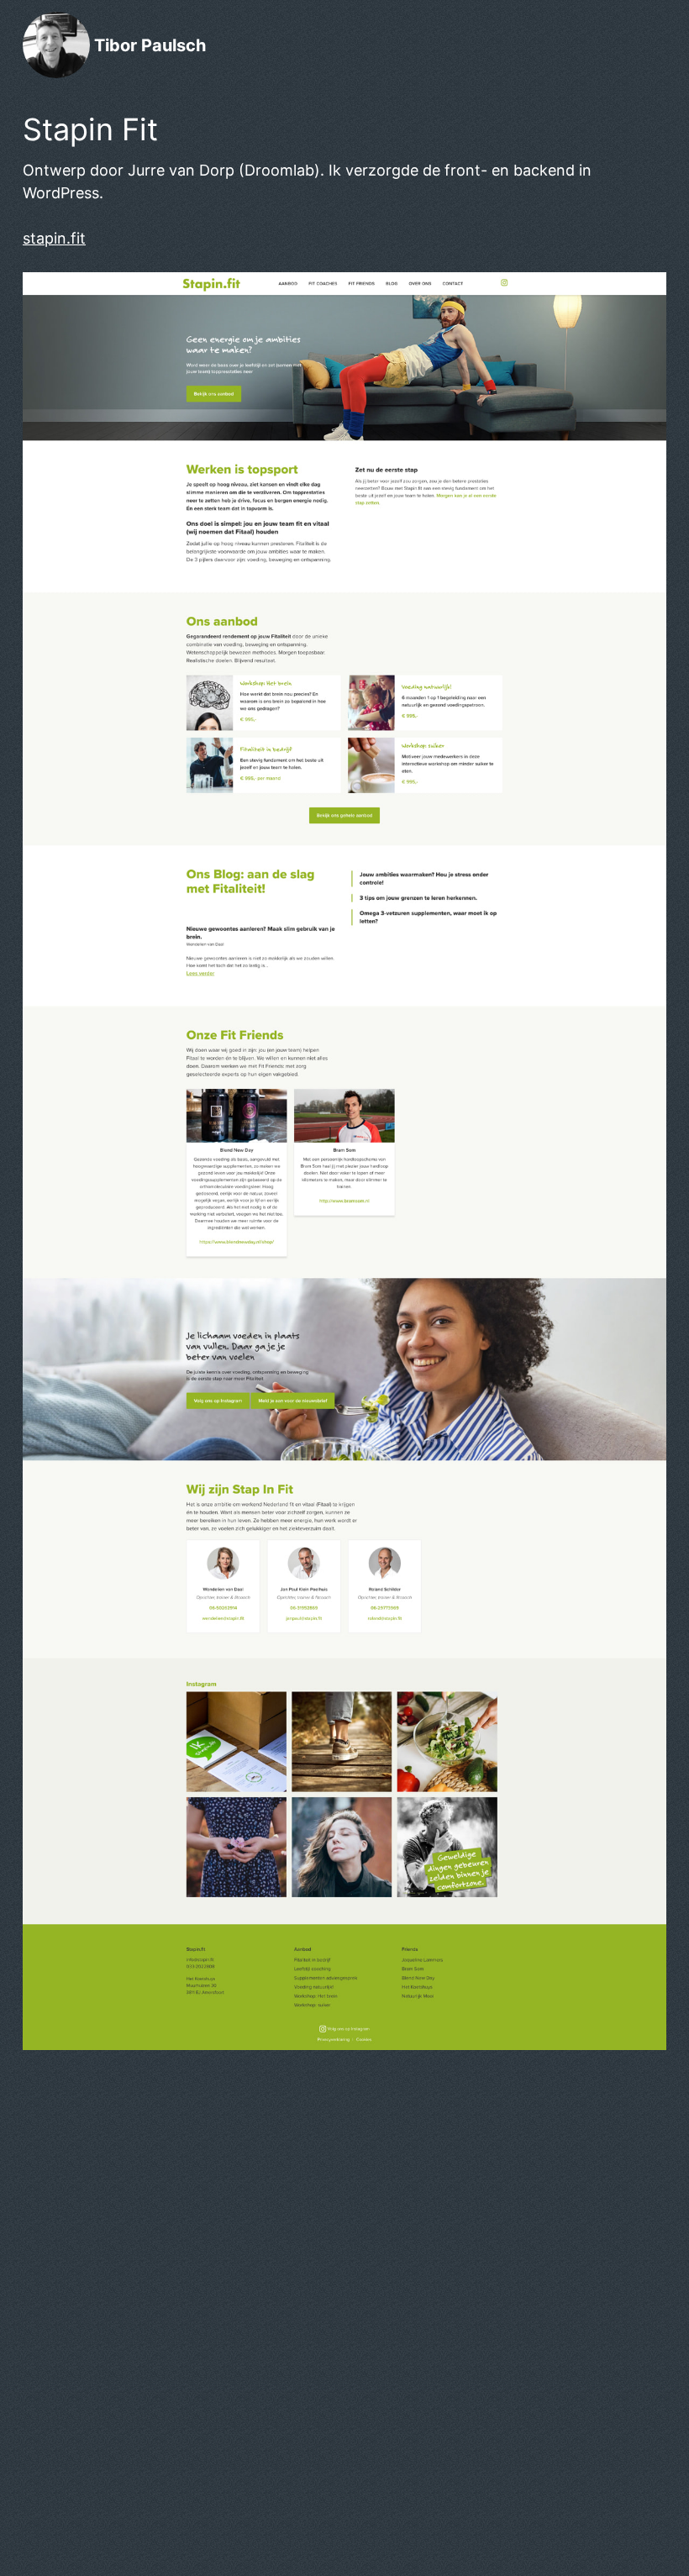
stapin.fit (54, 238)
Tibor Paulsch (150, 45)
